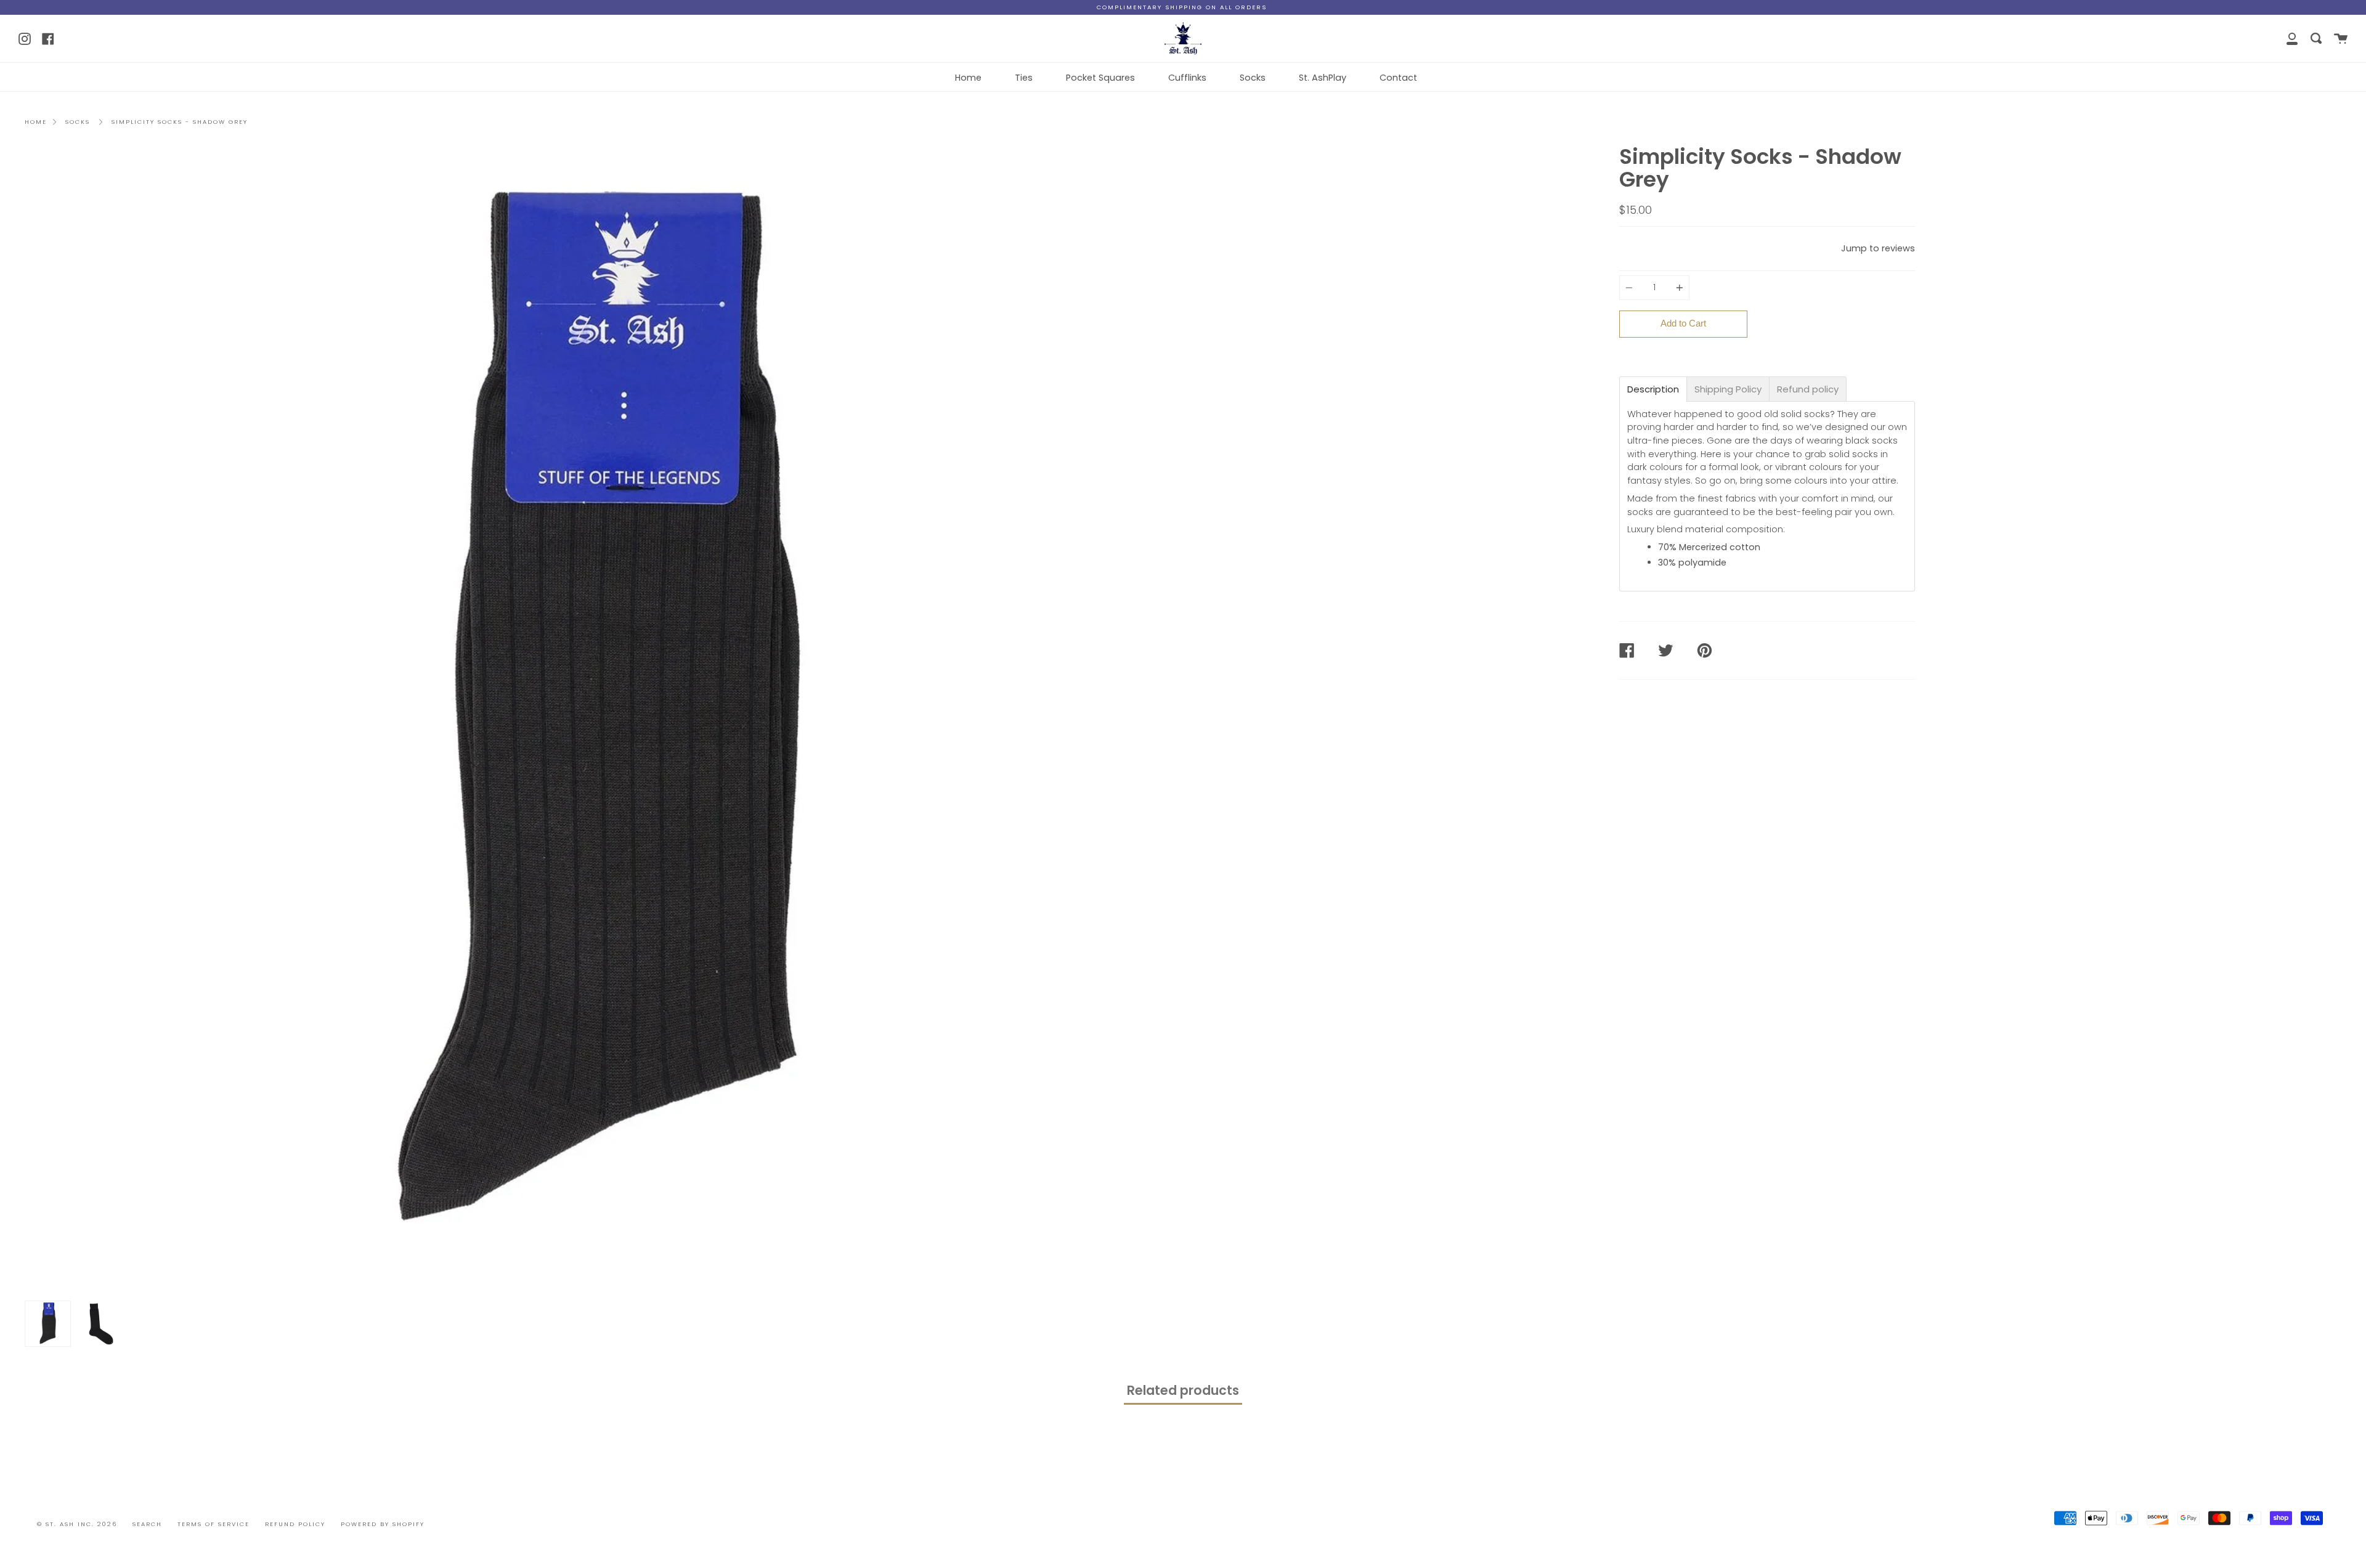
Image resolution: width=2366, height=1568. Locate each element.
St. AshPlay (1323, 78)
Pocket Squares (1100, 78)
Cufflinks (1187, 78)
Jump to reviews (1878, 248)
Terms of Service (213, 1524)
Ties (1024, 78)
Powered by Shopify (383, 1524)
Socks (1253, 78)
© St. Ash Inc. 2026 (77, 1524)
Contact (1398, 78)
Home (968, 78)
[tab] (1653, 389)
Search (147, 1524)
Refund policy (295, 1524)
